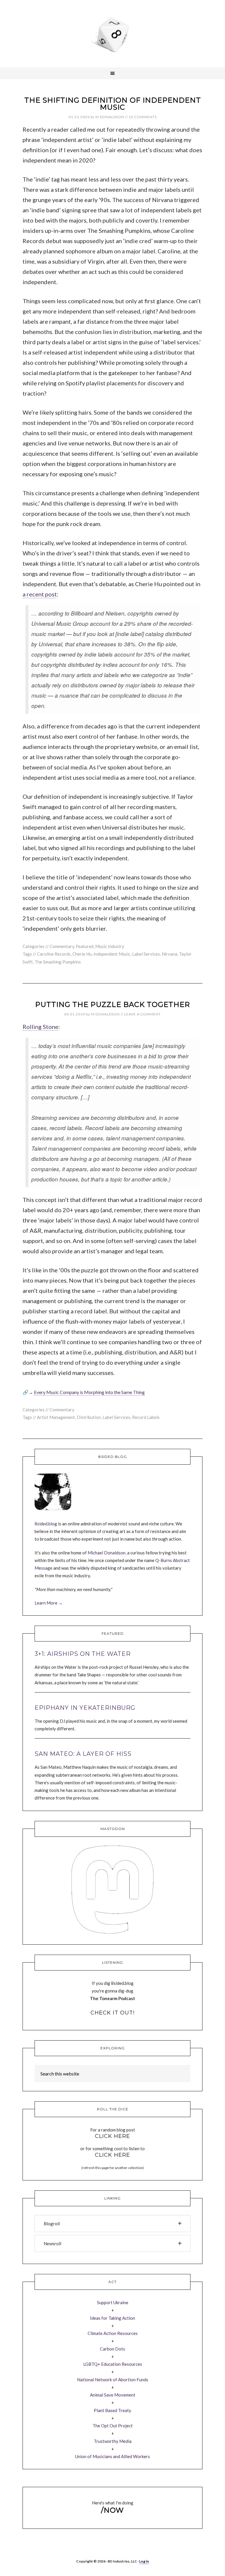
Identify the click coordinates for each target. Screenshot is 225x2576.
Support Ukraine (113, 2302)
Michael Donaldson (106, 1553)
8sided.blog (46, 1524)
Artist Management (56, 1417)
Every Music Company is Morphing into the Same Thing (89, 1392)
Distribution (89, 1417)
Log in (144, 2561)
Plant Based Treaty (112, 2410)
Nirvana (169, 954)
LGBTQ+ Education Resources (113, 2364)
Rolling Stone (40, 1027)
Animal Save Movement (113, 2395)
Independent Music (112, 954)
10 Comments (143, 117)
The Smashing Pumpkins (58, 962)
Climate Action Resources (113, 2333)
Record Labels (146, 1417)
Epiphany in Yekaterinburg (85, 1708)
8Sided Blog (112, 34)
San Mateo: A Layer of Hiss (83, 1754)
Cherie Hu (82, 954)
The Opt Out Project (113, 2426)
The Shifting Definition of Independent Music (113, 104)
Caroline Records (54, 954)
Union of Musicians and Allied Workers (112, 2456)
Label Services (146, 954)
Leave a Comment (143, 1014)
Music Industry (110, 946)
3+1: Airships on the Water (83, 1654)
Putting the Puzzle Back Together (112, 1004)
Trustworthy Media (113, 2441)
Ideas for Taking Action (112, 2318)
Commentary (62, 946)
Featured (85, 946)
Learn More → (49, 1603)
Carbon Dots (112, 2349)
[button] (112, 2224)
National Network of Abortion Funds (113, 2380)
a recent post (40, 594)
